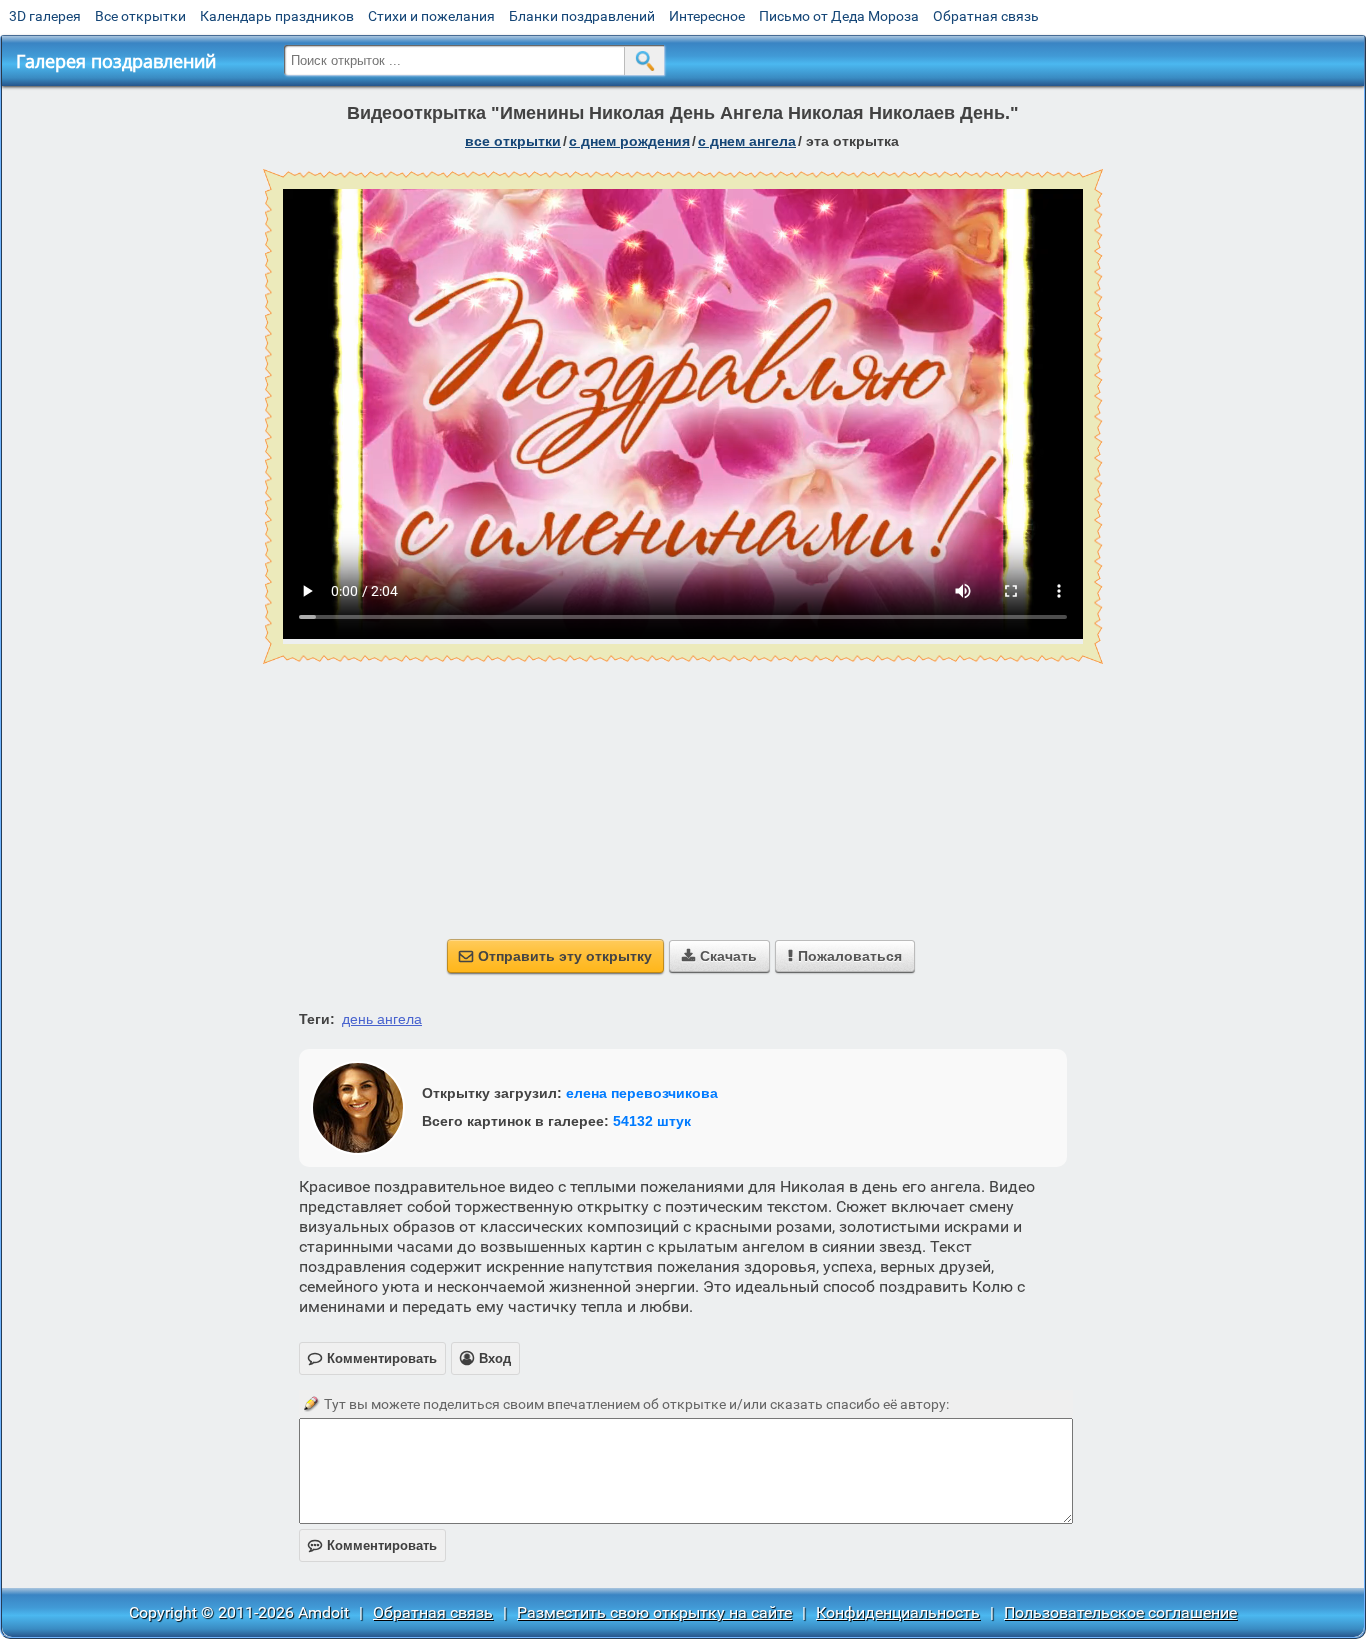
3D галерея (45, 16)
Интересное (707, 16)
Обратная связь (986, 16)
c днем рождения (629, 141)
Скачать (719, 956)
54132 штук (652, 1121)
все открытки (513, 141)
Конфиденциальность (898, 1612)
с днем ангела (747, 141)
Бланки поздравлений (582, 16)
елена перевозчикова (642, 1093)
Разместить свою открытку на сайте (654, 1612)
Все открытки (140, 16)
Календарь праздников (277, 16)
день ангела (382, 1019)
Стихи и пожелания (431, 16)
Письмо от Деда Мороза (839, 16)
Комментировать (372, 1545)
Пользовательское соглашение (1120, 1612)
